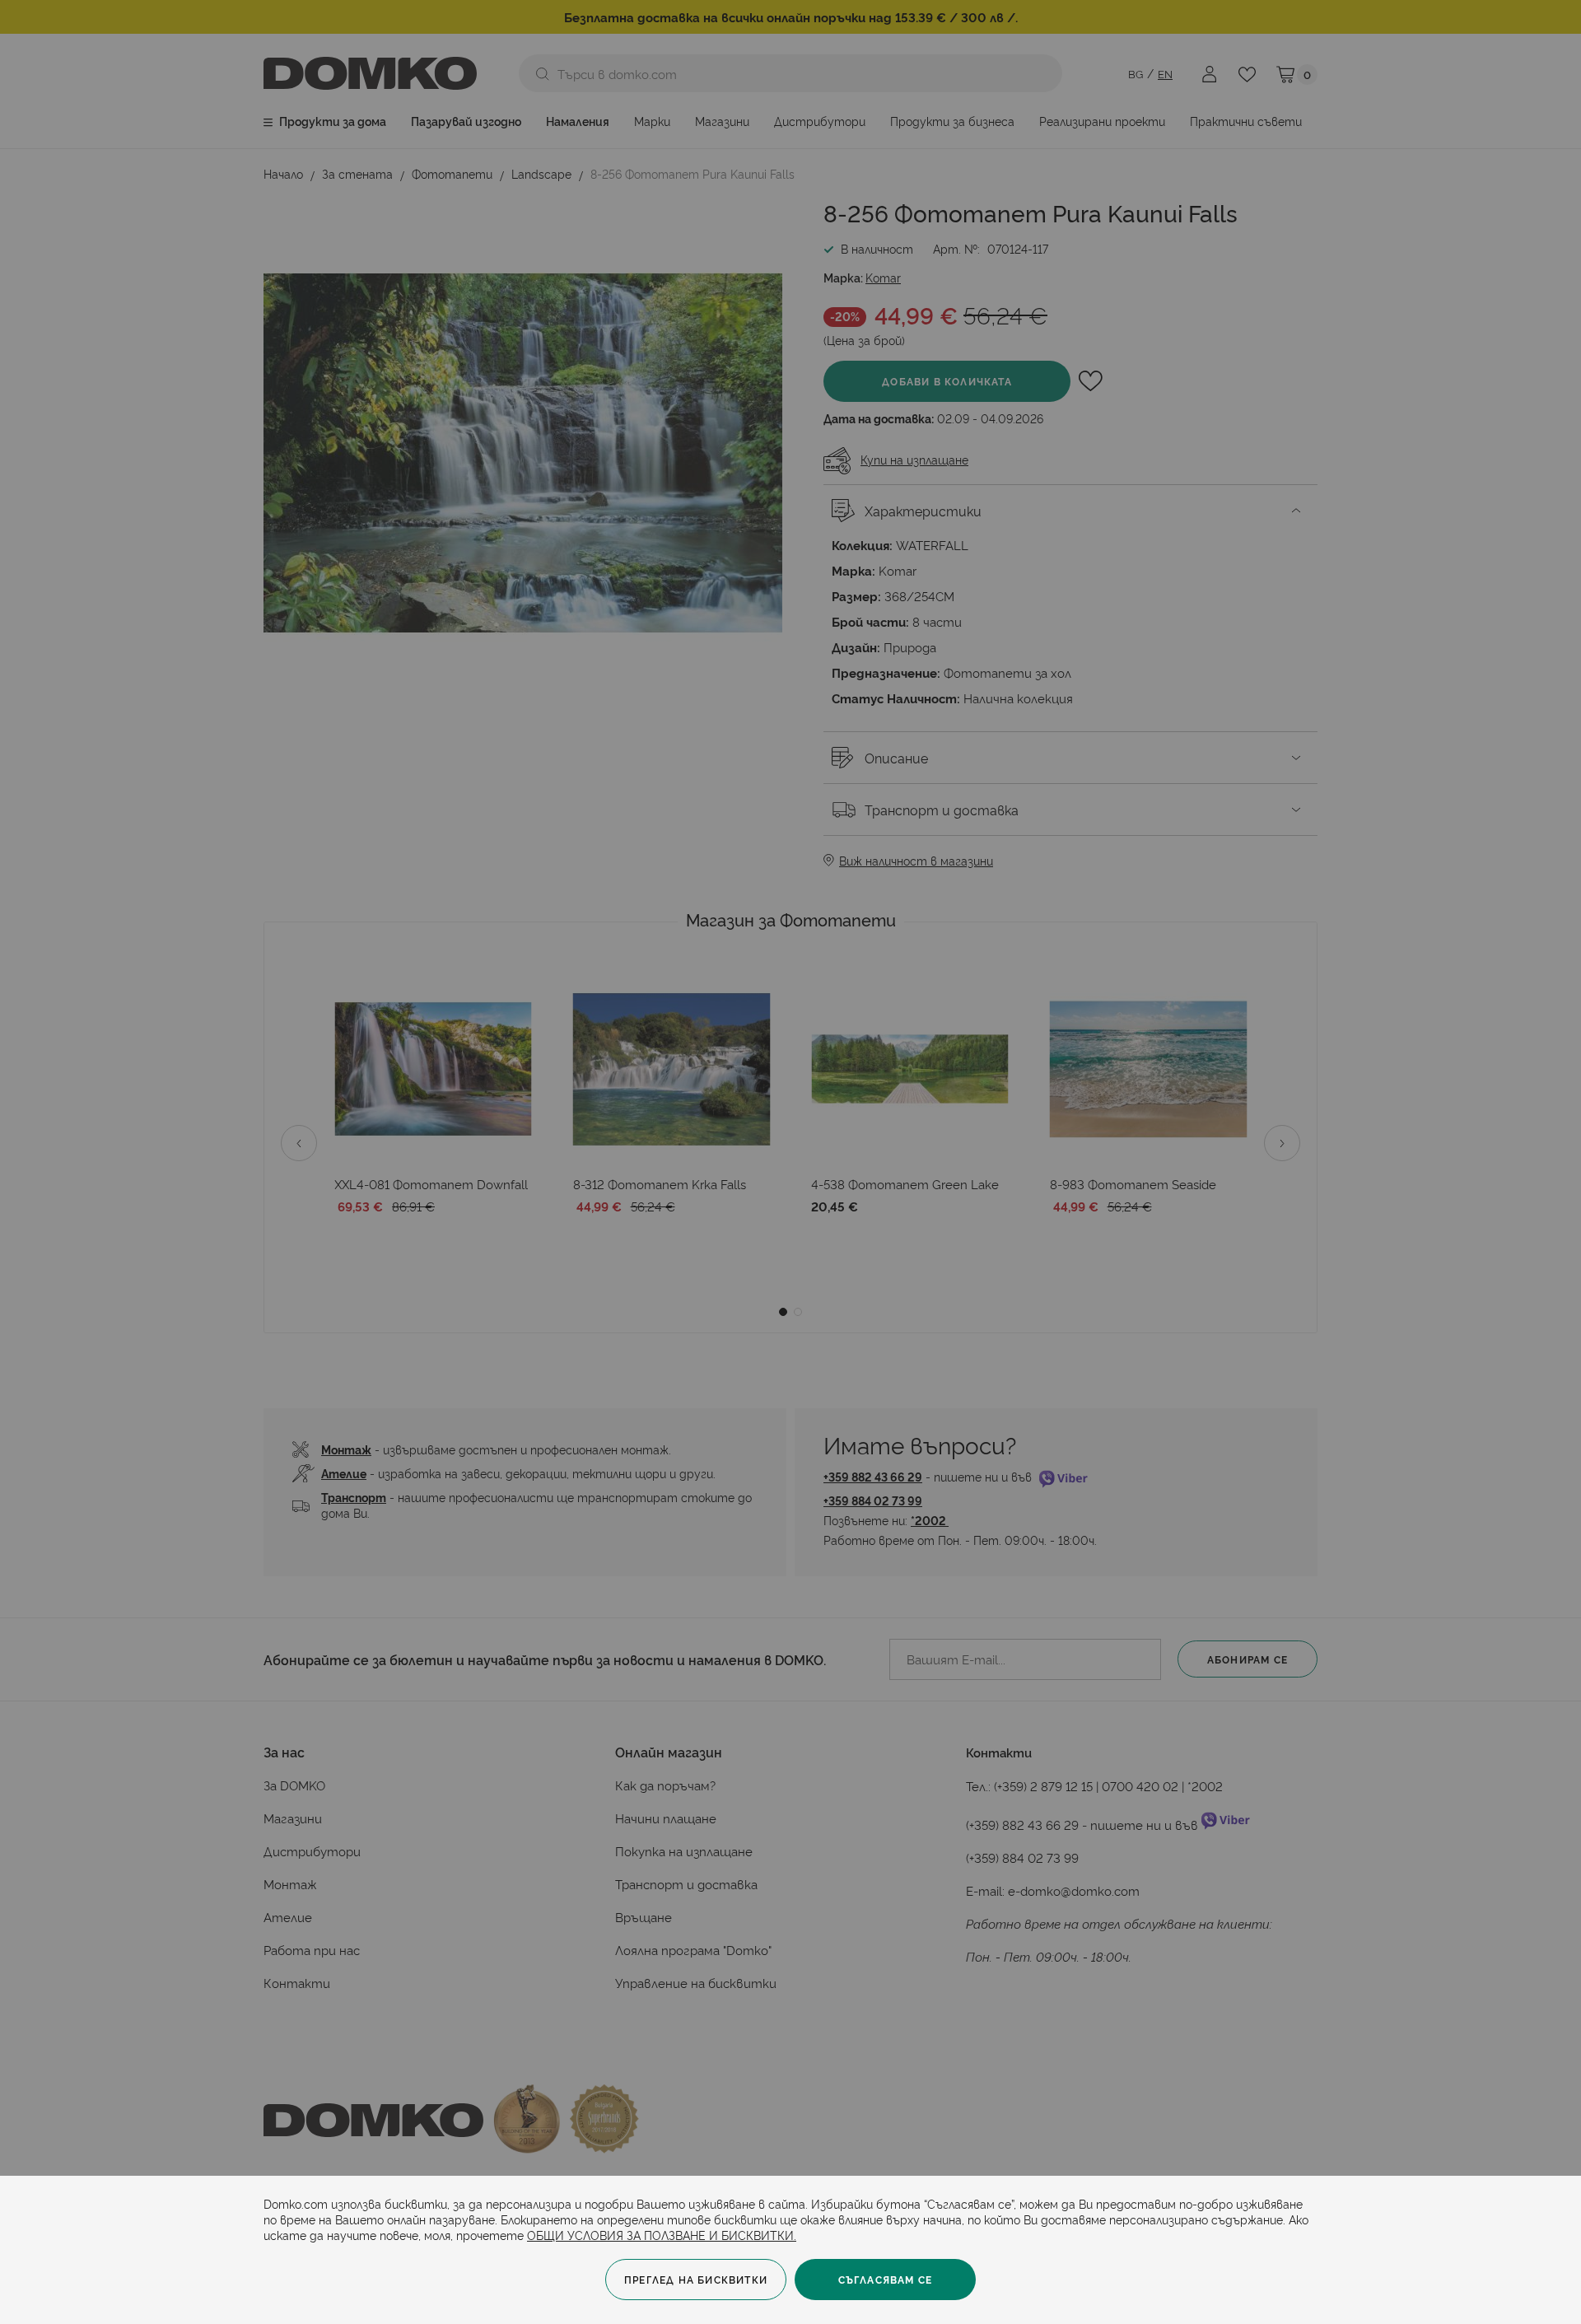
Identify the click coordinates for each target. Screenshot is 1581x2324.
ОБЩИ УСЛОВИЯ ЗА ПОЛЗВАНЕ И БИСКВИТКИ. (662, 2235)
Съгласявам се (886, 2279)
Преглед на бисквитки (696, 2279)
